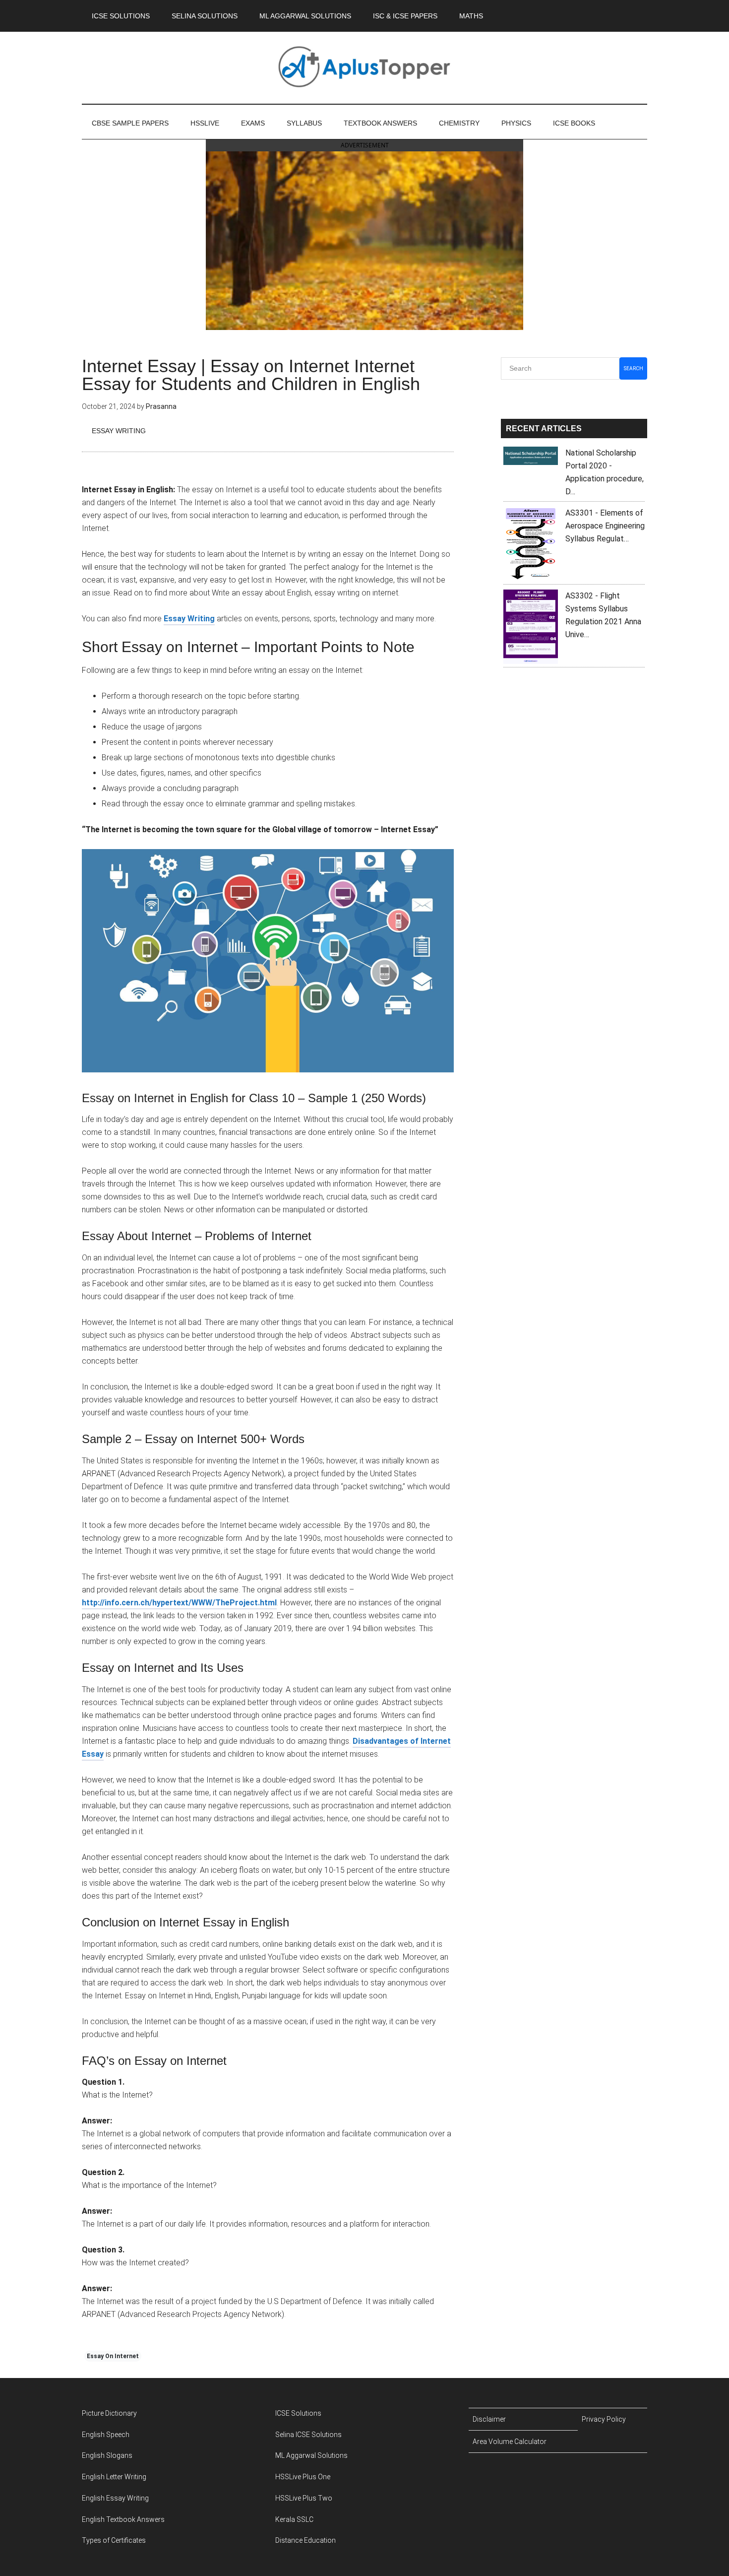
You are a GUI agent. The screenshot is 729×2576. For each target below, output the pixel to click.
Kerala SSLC (294, 2519)
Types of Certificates (114, 2540)
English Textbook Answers (123, 2519)
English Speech (106, 2435)
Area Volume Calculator (510, 2442)
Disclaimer (489, 2419)
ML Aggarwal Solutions (311, 2455)
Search (634, 368)
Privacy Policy (604, 2419)
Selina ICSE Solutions (308, 2435)
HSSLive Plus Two (304, 2498)
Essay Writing (119, 431)
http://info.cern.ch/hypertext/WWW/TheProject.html (179, 1603)
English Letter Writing (114, 2477)
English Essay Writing (115, 2498)
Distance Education (305, 2540)
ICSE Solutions (298, 2413)
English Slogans (107, 2455)
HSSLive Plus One (303, 2477)
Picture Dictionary (109, 2413)
